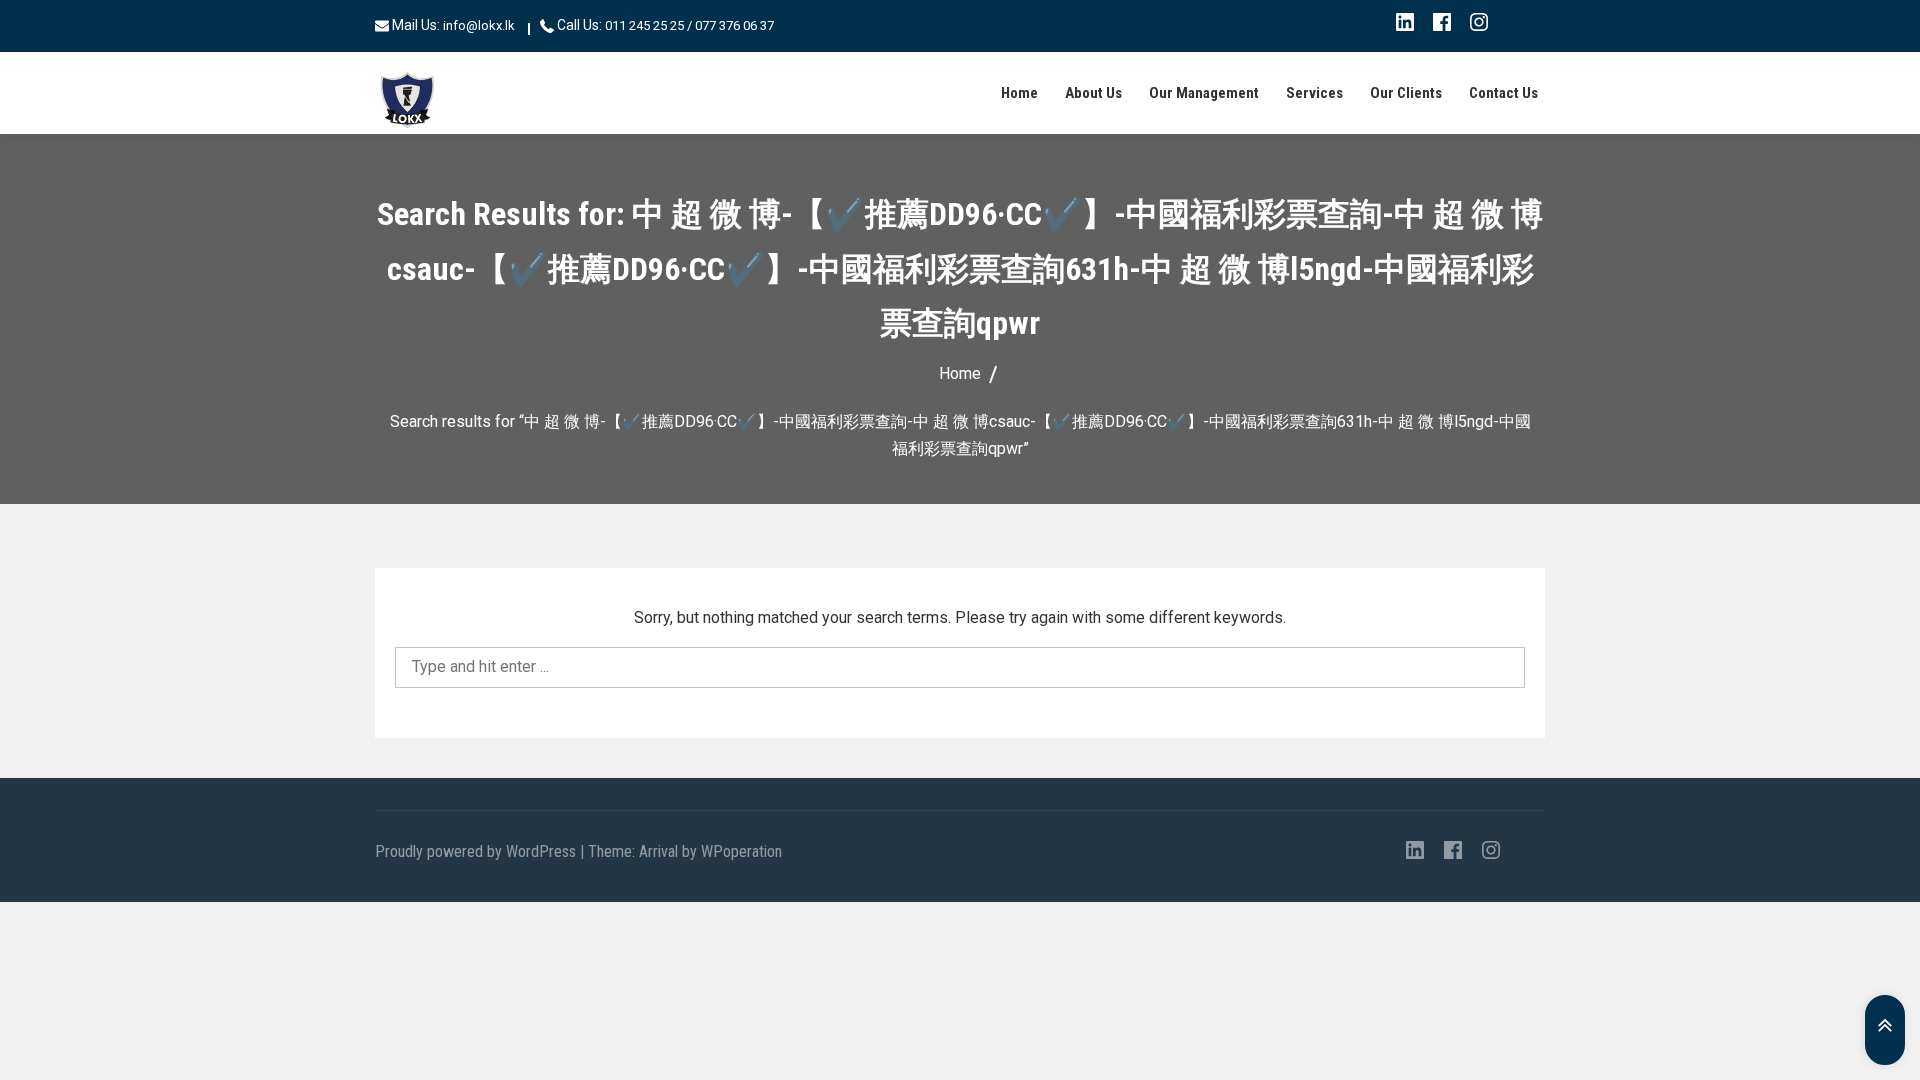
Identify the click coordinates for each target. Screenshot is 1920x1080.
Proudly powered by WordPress (477, 851)
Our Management (1204, 93)
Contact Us (1503, 93)
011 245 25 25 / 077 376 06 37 (689, 25)
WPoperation (741, 851)
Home (1019, 93)
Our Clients (1406, 93)
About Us (1093, 93)
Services (1314, 93)
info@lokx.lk (479, 25)
